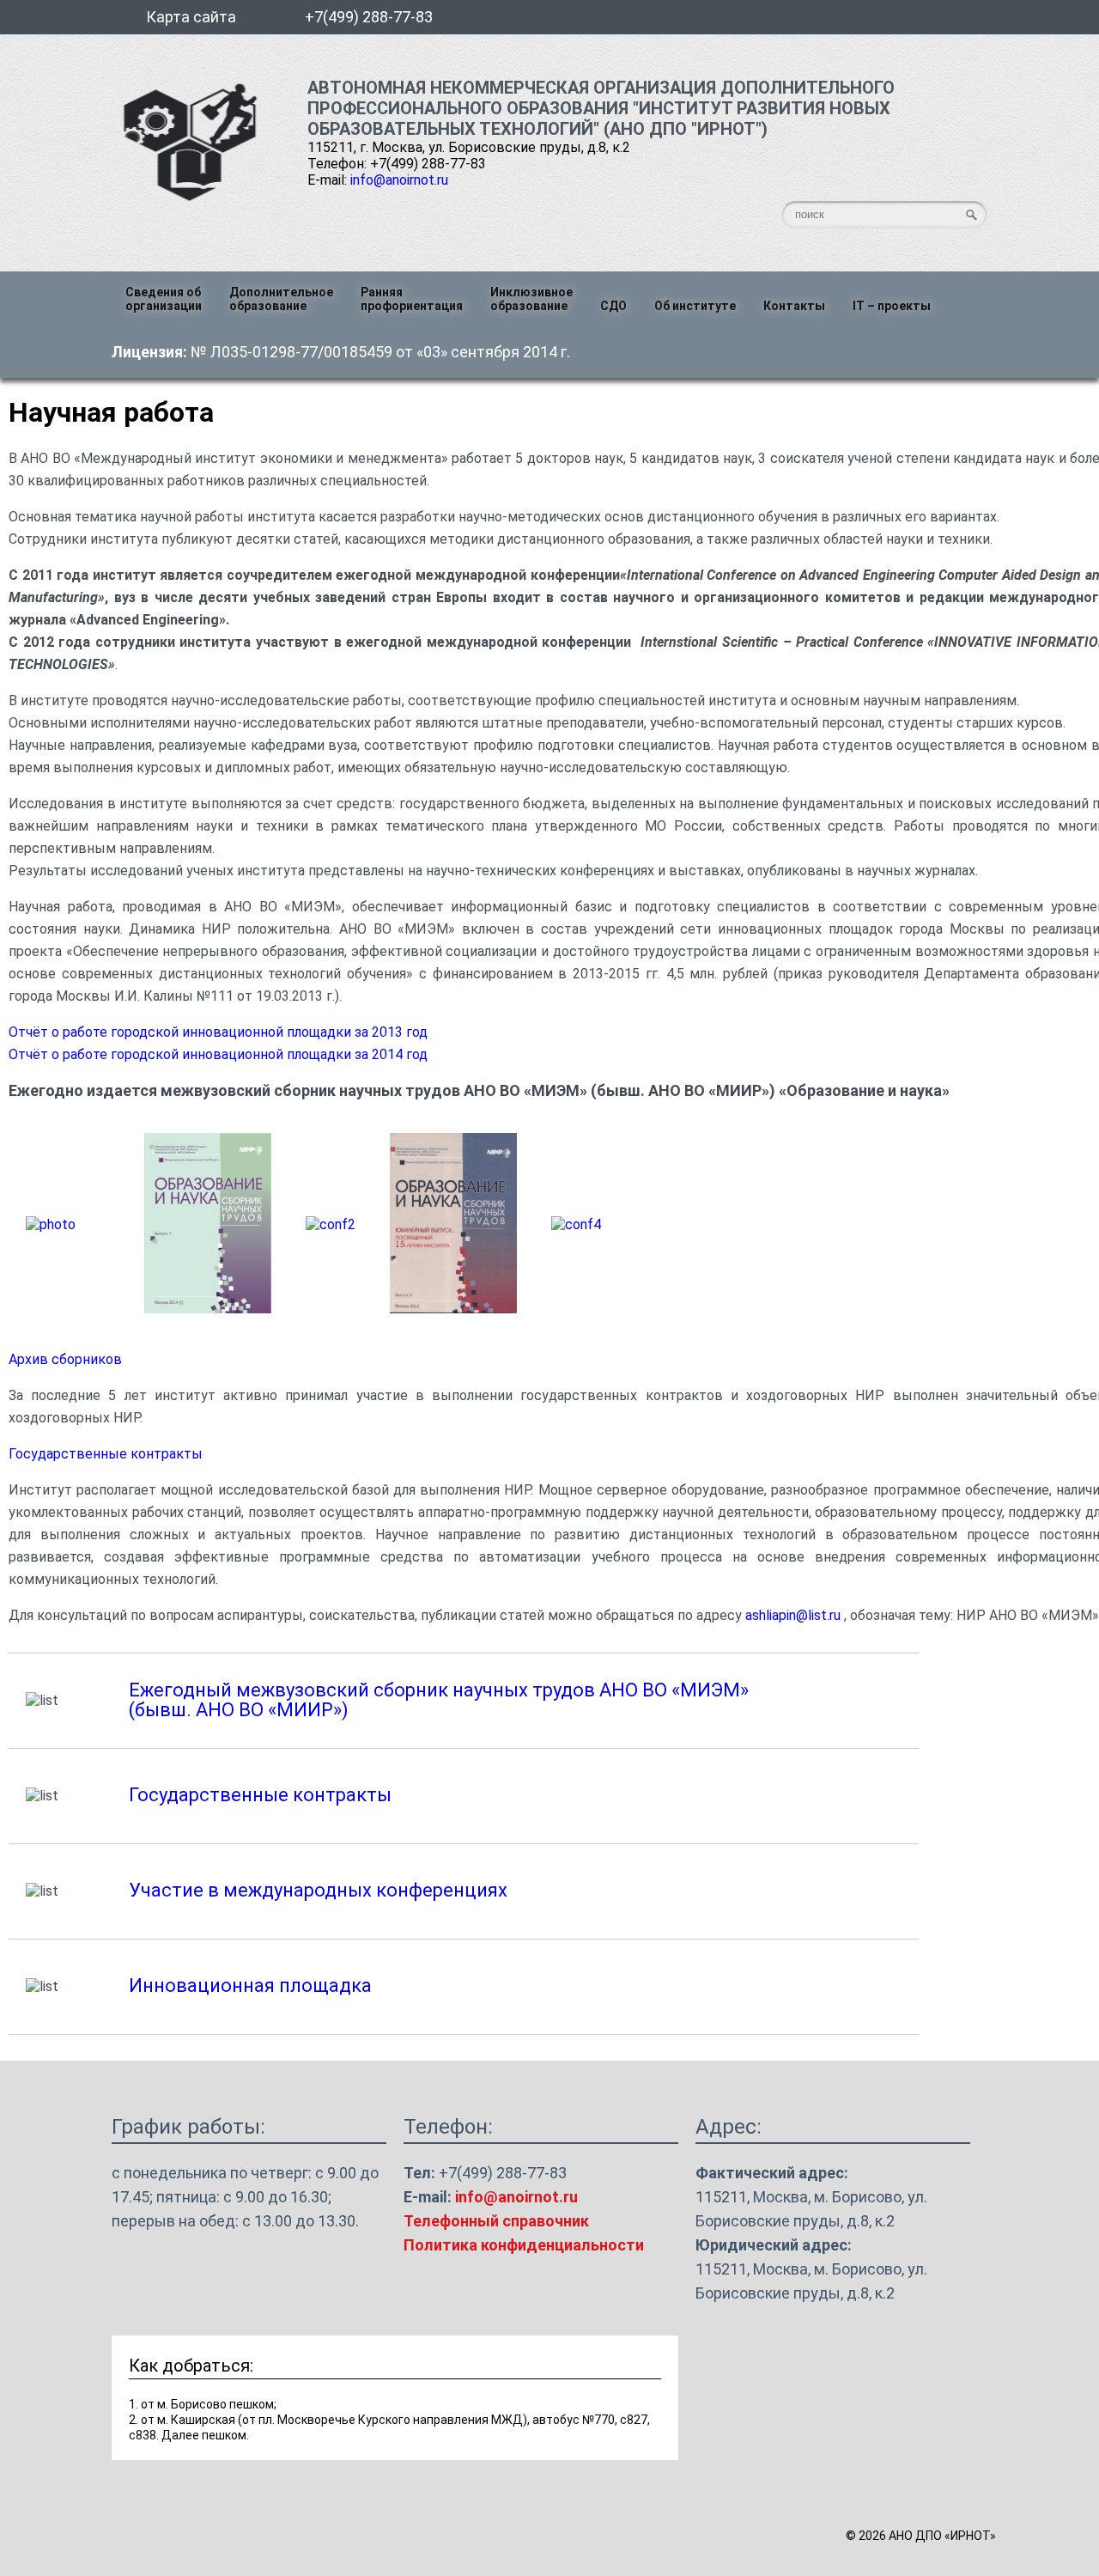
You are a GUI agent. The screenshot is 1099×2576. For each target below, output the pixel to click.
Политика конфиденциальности (524, 2245)
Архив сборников (65, 1359)
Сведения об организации (164, 299)
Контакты (794, 306)
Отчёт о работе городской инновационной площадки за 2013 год (218, 1032)
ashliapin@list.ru (793, 1615)
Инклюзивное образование (531, 299)
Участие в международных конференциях (318, 1890)
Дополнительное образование (281, 299)
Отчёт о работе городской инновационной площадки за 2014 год (218, 1054)
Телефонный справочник (496, 2221)
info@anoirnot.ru (399, 180)
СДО (613, 306)
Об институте (695, 306)
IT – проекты (892, 306)
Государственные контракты (106, 1454)
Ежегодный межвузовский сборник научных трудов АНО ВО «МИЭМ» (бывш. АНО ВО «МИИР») (439, 1700)
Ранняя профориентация (412, 299)
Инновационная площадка (250, 1985)
